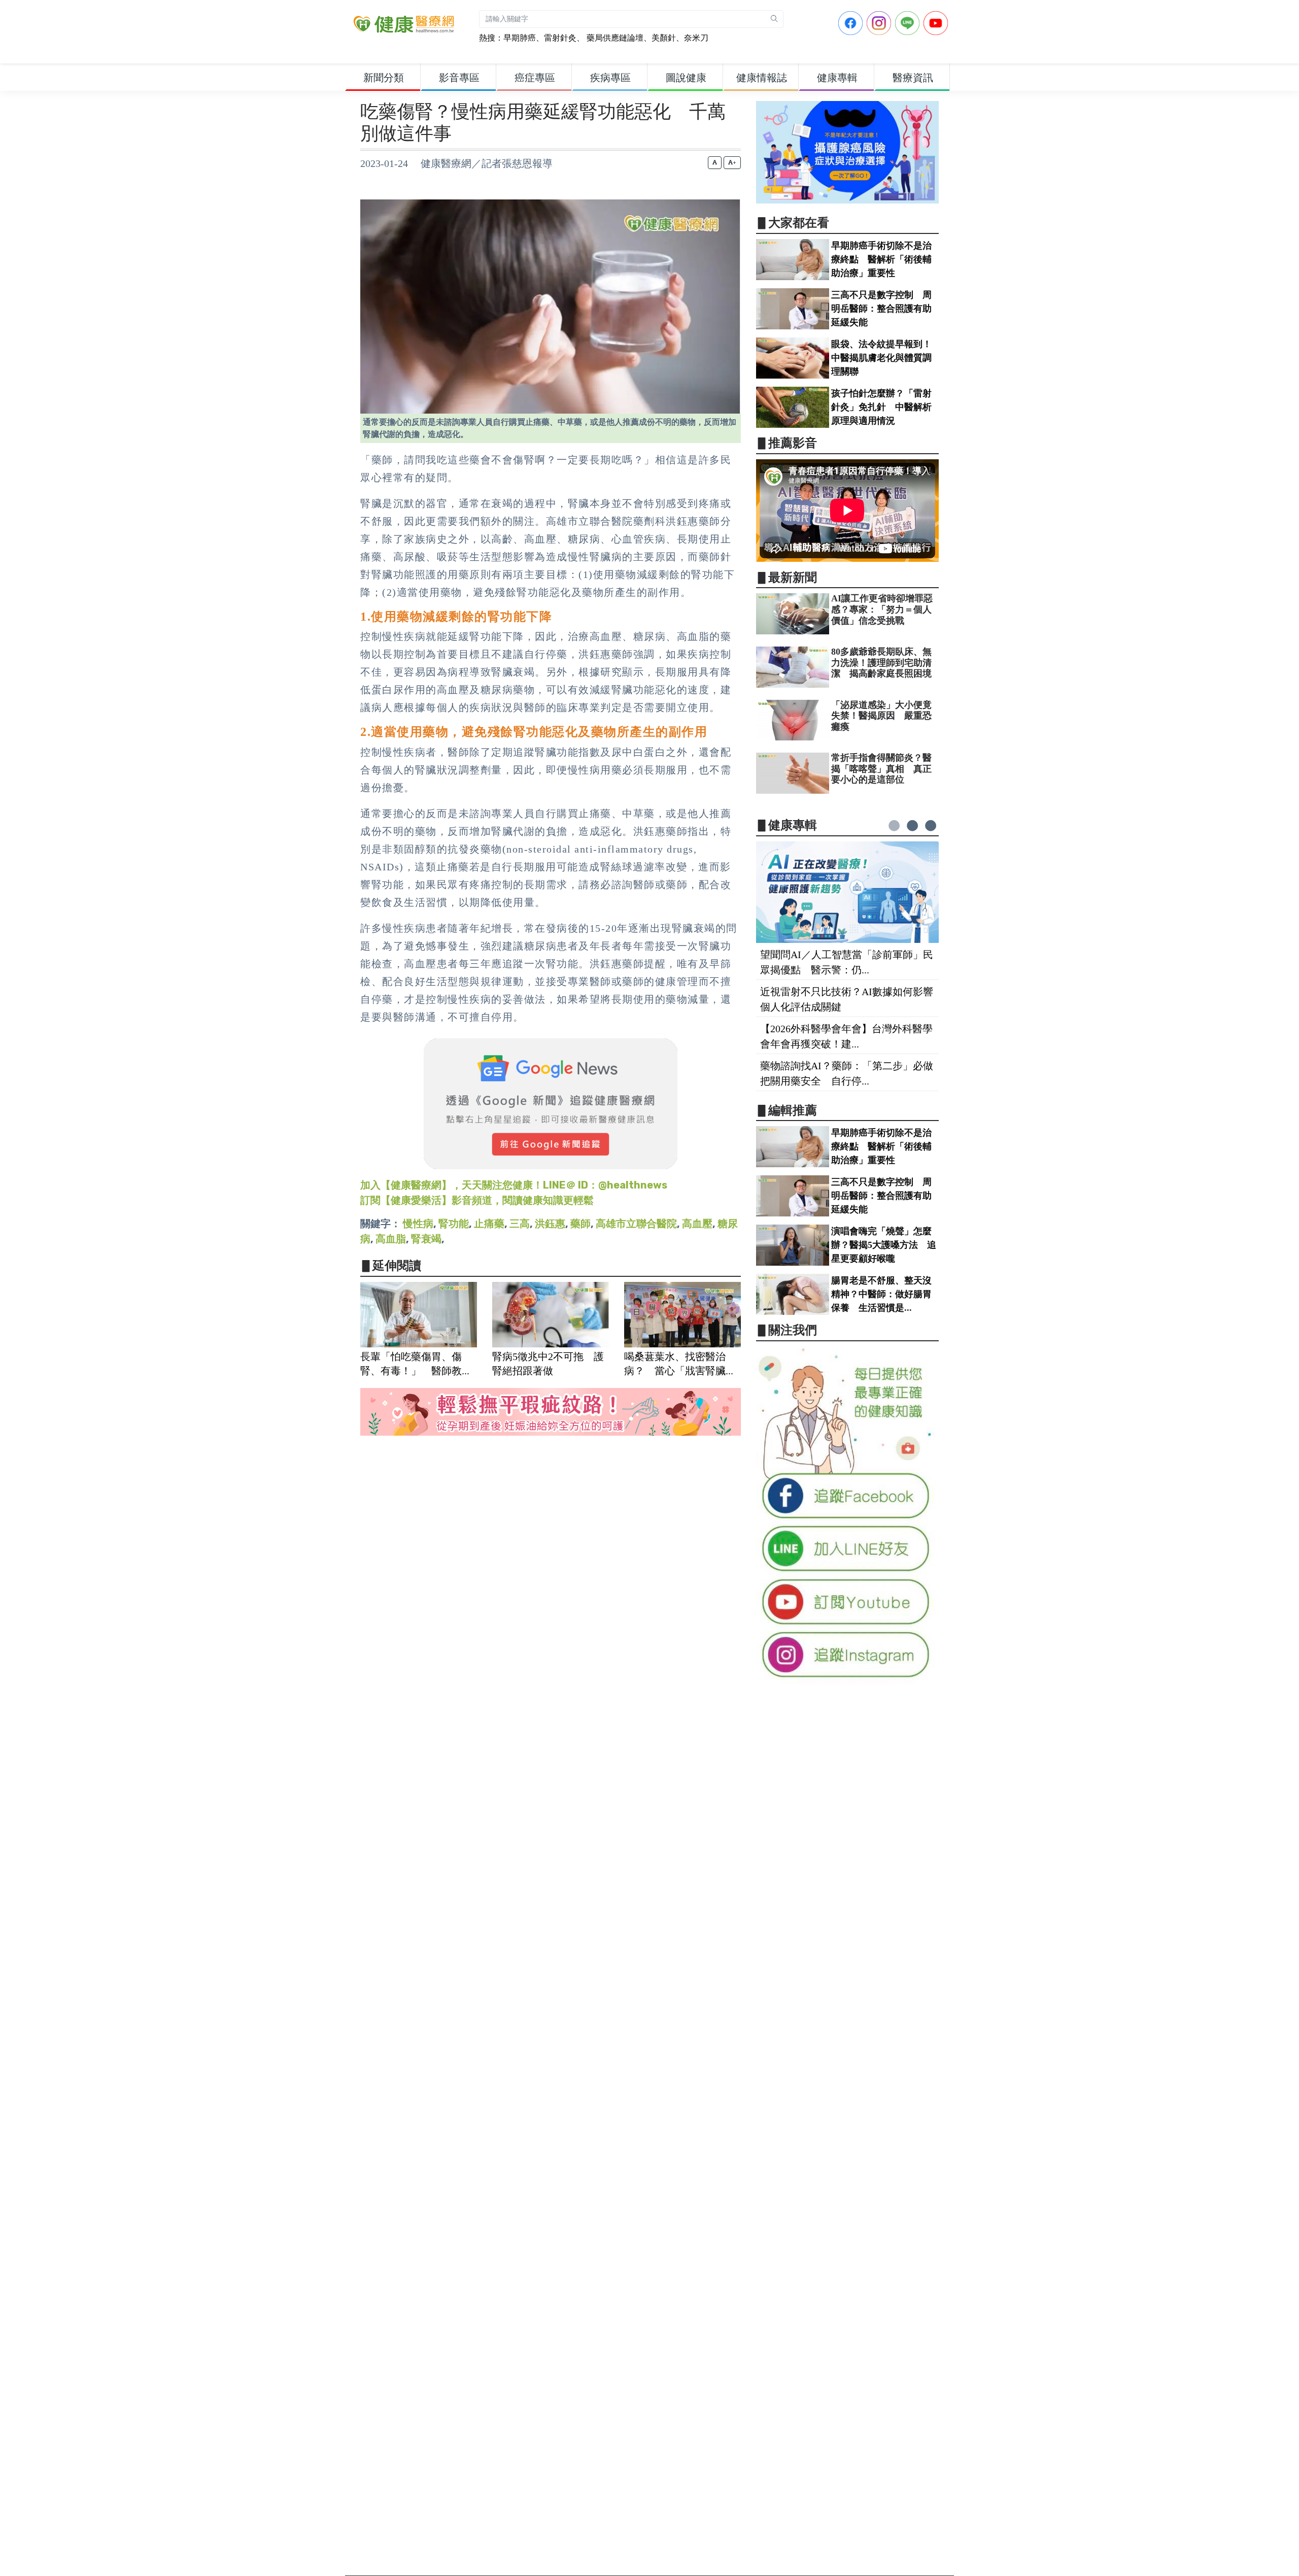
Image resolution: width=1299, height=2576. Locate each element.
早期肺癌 (520, 38)
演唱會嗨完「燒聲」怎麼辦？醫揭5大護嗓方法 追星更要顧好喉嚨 (884, 1245)
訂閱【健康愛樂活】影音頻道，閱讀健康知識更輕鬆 (477, 1200)
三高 (520, 1224)
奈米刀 (696, 38)
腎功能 (454, 1224)
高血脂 (391, 1239)
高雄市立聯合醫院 (636, 1224)
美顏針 (664, 38)
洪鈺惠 (550, 1224)
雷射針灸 (560, 38)
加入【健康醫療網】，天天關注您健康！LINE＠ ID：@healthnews (514, 1185)
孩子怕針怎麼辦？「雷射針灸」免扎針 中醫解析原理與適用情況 (881, 407)
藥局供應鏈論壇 (614, 38)
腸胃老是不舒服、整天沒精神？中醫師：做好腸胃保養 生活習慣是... (881, 1294)
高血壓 (697, 1224)
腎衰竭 (426, 1239)
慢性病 (418, 1224)
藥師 (580, 1224)
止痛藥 (489, 1224)
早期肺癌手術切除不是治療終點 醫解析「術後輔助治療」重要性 (881, 259)
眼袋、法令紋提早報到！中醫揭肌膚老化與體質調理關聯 (881, 358)
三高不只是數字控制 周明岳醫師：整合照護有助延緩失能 (881, 309)
